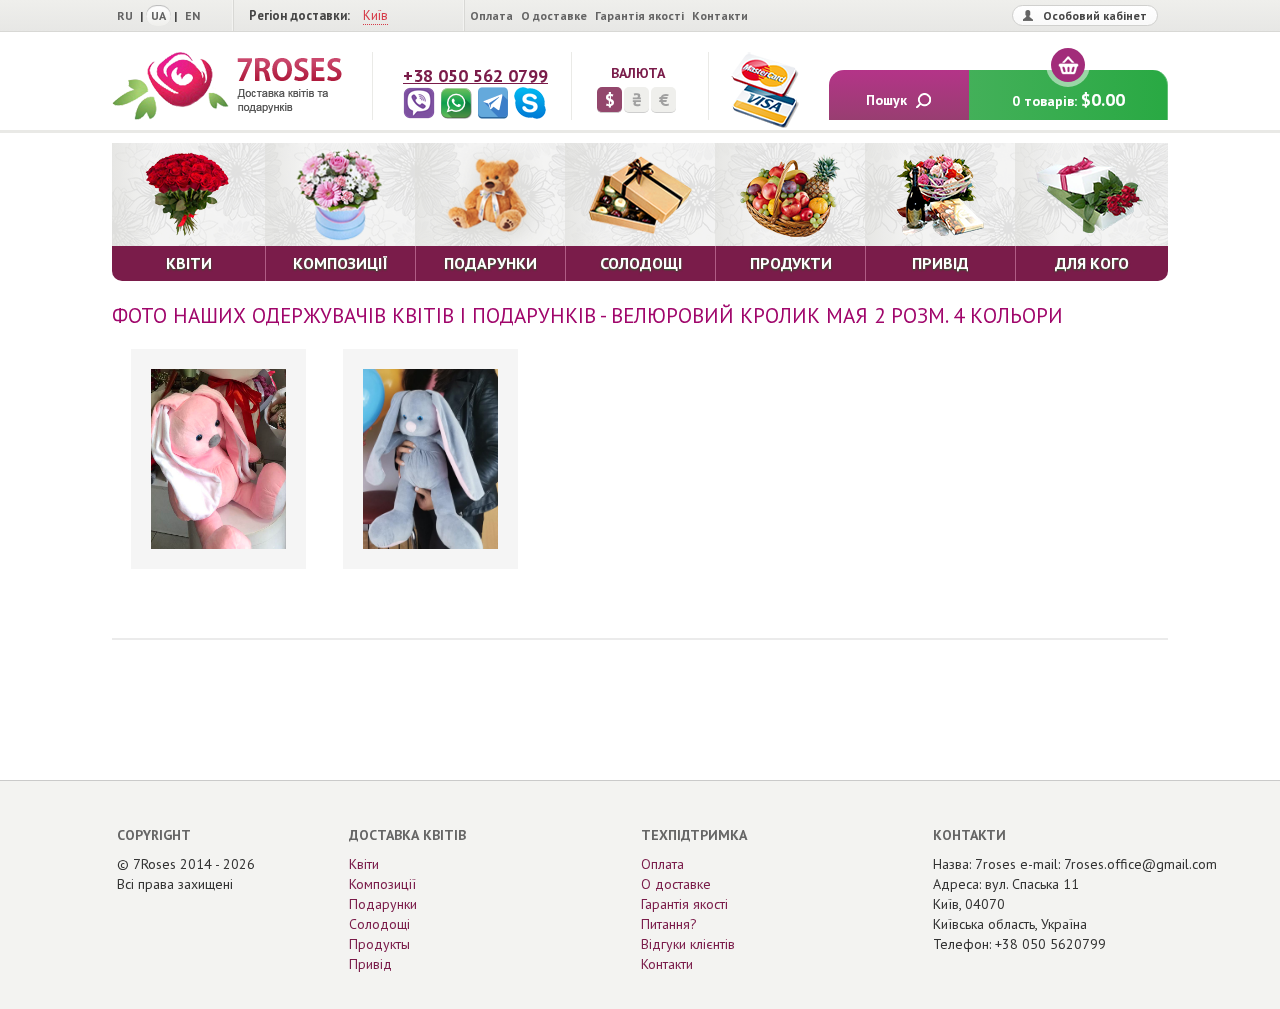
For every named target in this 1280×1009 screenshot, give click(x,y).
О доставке (554, 15)
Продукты (379, 944)
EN (192, 15)
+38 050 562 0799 (475, 75)
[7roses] (227, 86)
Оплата (491, 15)
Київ (375, 15)
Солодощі (379, 924)
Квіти (364, 864)
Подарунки (383, 904)
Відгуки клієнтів (688, 944)
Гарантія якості (639, 15)
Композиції (382, 884)
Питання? (669, 924)
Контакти (720, 15)
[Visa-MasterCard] (764, 90)
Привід (370, 964)
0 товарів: (1068, 99)
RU (125, 15)
